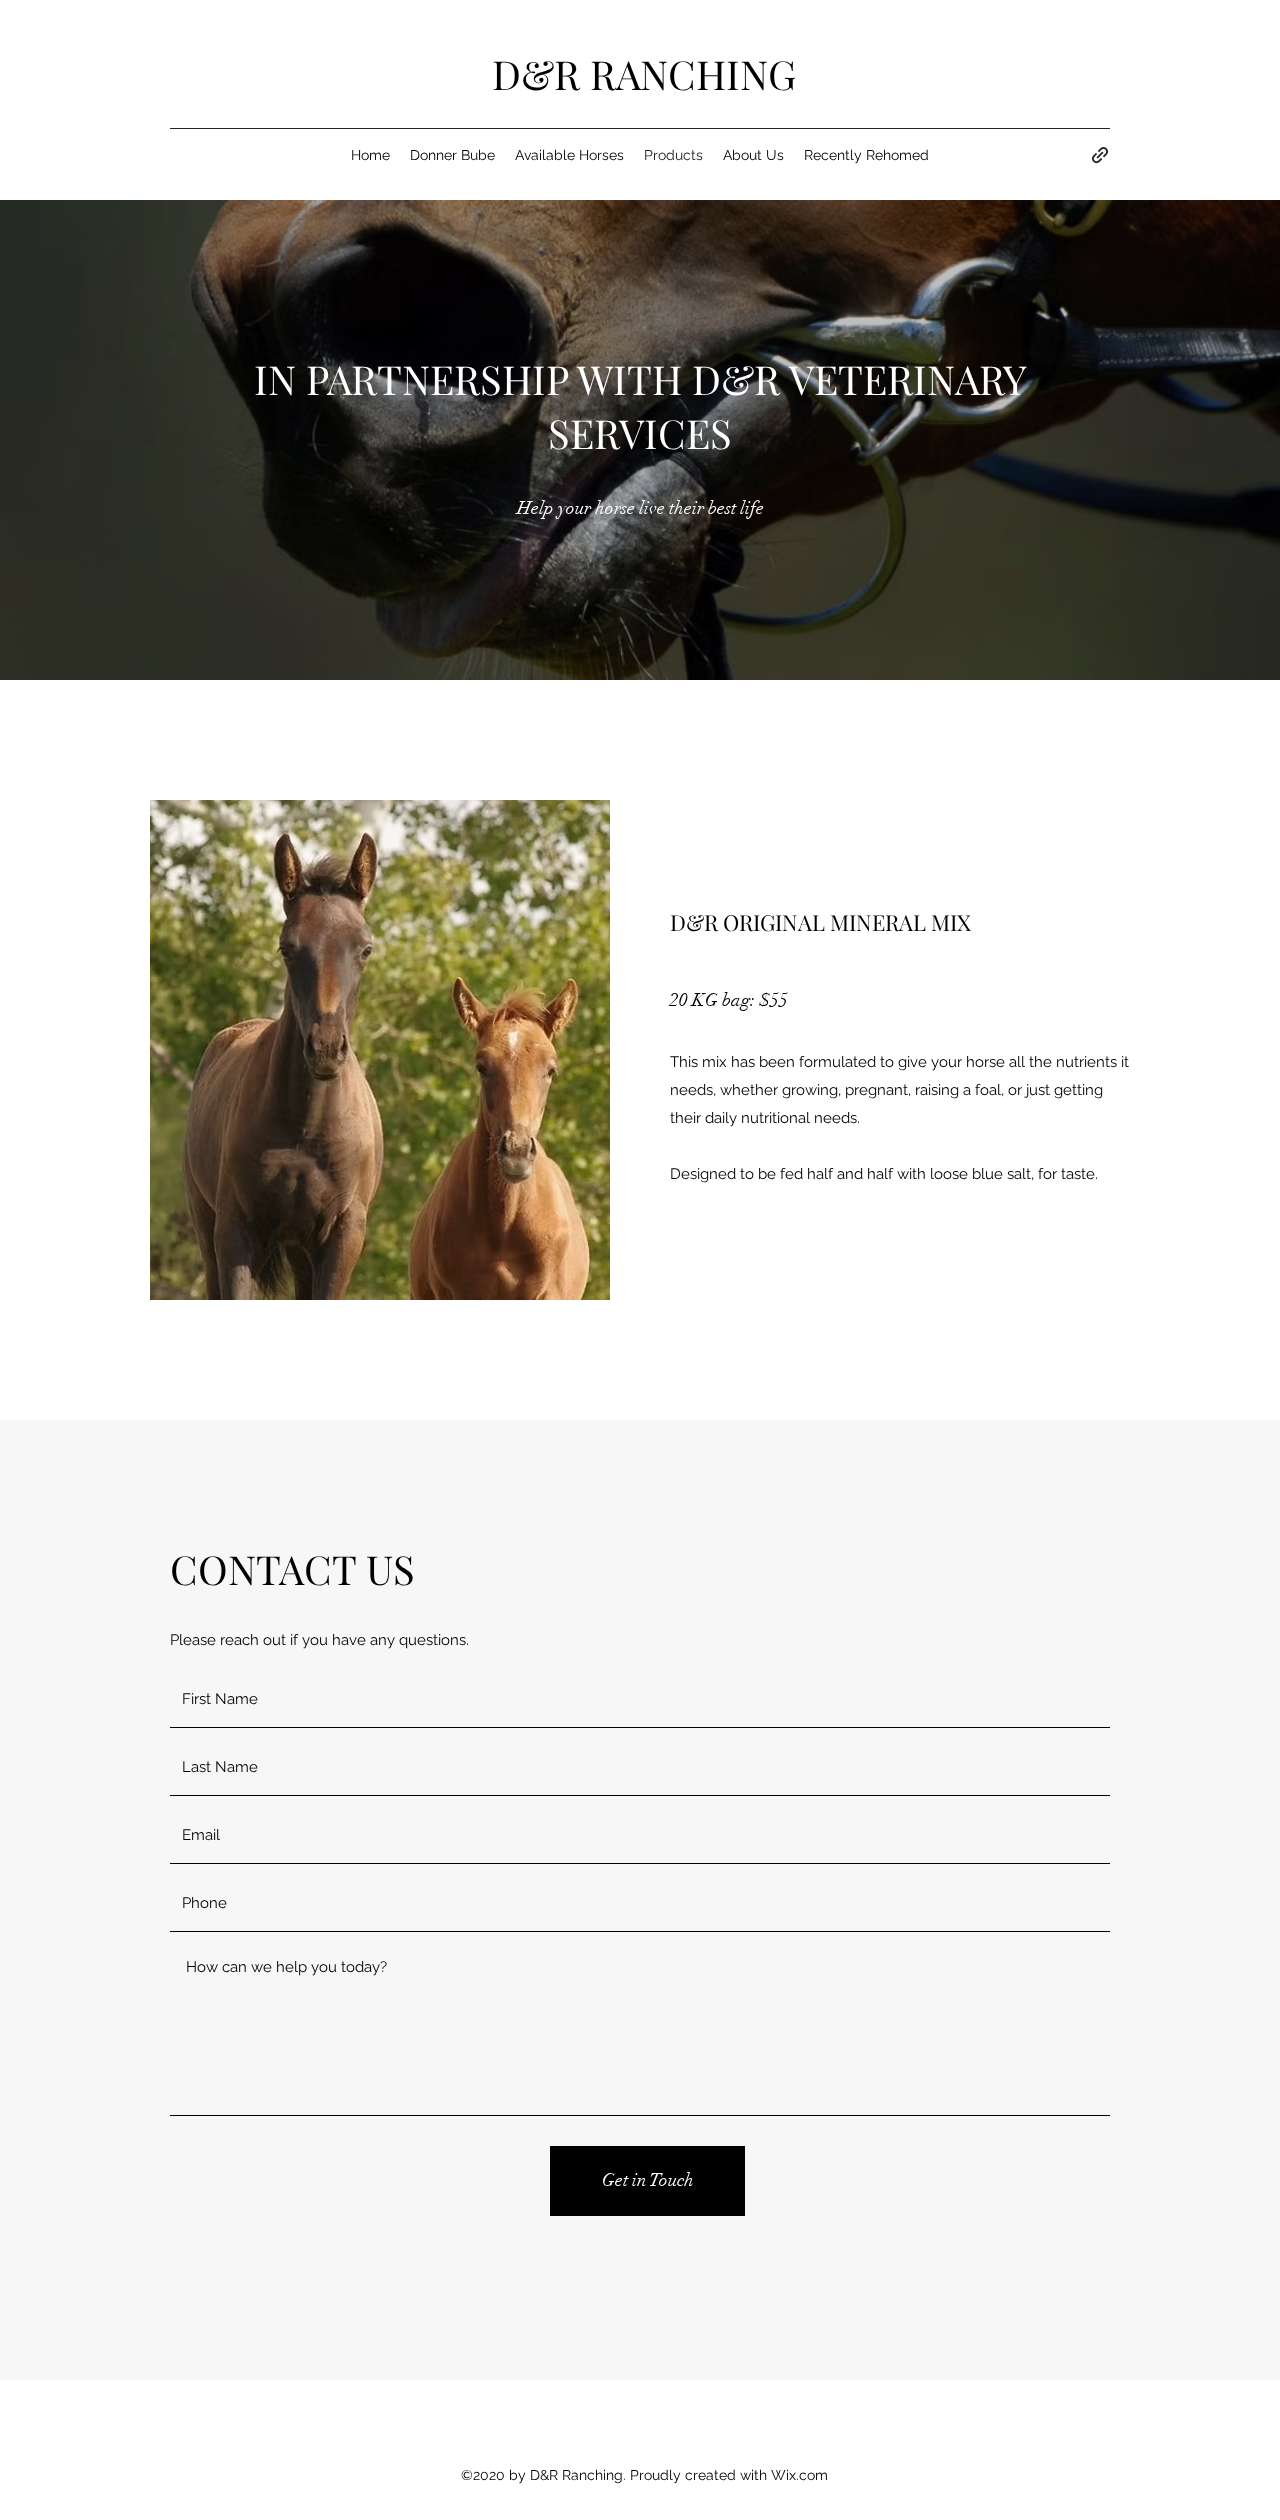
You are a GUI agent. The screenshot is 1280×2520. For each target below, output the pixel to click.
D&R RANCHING (644, 73)
